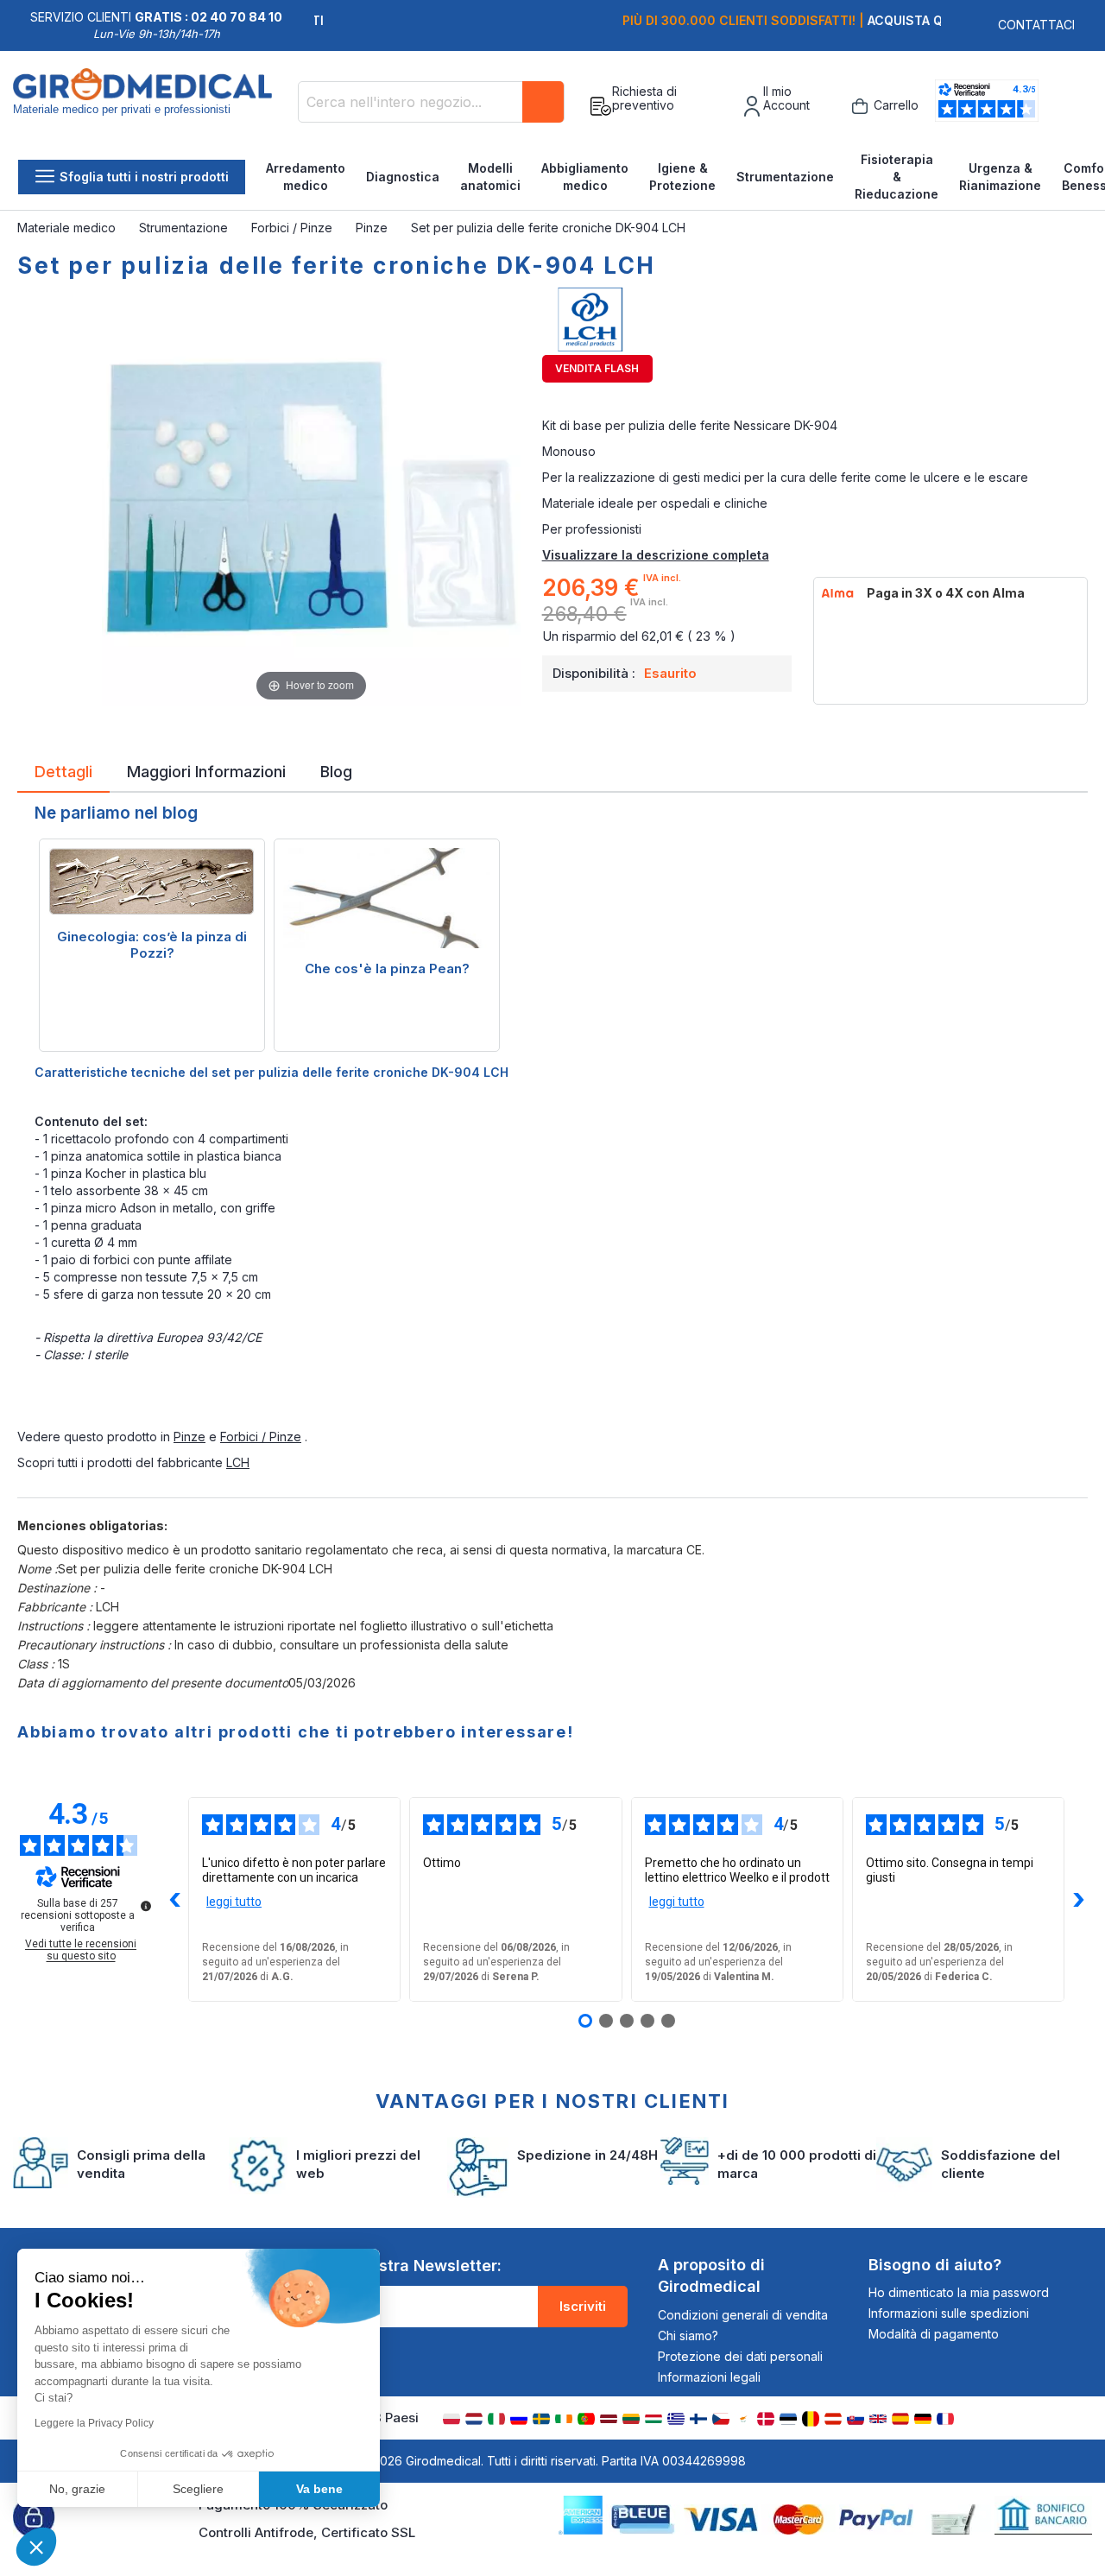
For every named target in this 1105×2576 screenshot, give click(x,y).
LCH (238, 1462)
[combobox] (431, 102)
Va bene (319, 2489)
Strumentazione (785, 177)
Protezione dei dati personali (740, 2356)
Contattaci (1036, 25)
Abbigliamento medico (585, 177)
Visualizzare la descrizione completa (656, 555)
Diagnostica (403, 177)
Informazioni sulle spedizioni (949, 2313)
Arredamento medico (306, 177)
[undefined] (146, 1906)
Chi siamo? (688, 2335)
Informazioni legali (709, 2377)
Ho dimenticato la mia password (959, 2292)
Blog (336, 770)
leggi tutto (234, 1902)
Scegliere (198, 2489)
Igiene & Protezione (682, 177)
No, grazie (77, 2489)
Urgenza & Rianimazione (1000, 177)
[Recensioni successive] (1078, 1900)
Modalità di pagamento (934, 2334)
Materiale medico (68, 228)
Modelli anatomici (490, 177)
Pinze (373, 228)
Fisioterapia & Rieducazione (897, 177)
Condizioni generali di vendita (743, 2315)
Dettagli (63, 770)
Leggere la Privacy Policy (94, 2423)
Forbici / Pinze (294, 228)
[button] (36, 2547)
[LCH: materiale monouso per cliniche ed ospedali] (815, 320)
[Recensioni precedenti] (174, 1900)
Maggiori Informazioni (206, 770)
